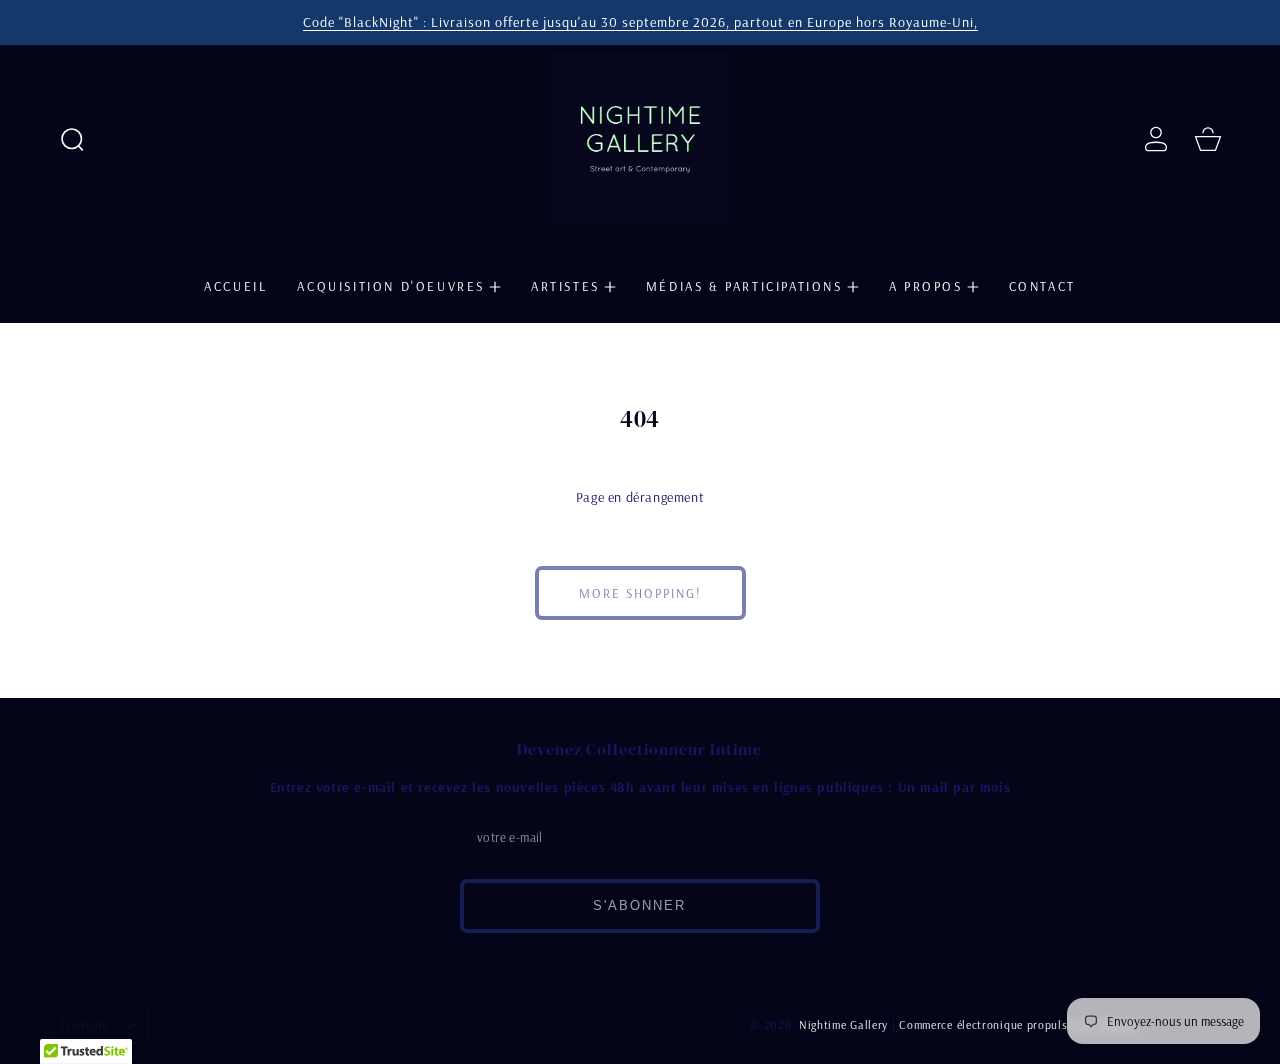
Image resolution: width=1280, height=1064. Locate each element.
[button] (72, 139)
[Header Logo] (639, 138)
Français (84, 1024)
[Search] (72, 139)
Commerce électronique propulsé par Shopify (1019, 1024)
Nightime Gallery (843, 1024)
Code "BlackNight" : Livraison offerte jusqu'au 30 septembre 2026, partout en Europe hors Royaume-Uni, (640, 22)
